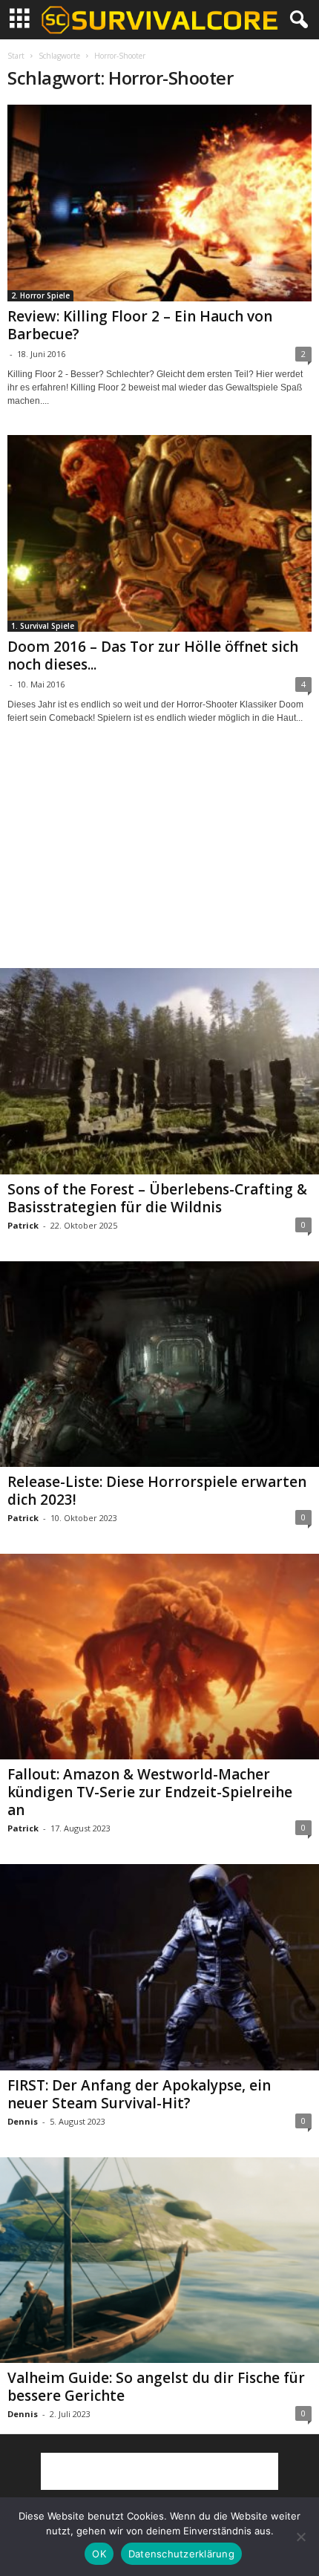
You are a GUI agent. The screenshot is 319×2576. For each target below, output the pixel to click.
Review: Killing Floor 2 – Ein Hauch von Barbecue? (140, 325)
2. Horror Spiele (40, 295)
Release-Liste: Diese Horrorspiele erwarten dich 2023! (157, 1491)
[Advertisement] (159, 860)
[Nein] (300, 2537)
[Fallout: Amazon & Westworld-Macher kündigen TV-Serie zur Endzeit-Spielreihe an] (159, 1657)
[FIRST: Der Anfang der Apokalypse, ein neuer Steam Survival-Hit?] (159, 1967)
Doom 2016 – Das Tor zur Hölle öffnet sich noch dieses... (153, 656)
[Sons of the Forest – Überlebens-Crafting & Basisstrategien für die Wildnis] (159, 1071)
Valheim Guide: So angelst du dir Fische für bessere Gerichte (156, 2387)
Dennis (23, 2121)
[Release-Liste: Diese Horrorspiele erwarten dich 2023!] (159, 1364)
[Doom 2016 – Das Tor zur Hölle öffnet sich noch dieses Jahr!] (159, 533)
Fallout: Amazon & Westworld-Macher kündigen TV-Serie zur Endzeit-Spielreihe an (150, 1792)
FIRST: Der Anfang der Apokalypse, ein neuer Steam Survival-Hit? (139, 2094)
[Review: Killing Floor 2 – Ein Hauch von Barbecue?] (159, 203)
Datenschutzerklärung (181, 2554)
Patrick (23, 1225)
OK (99, 2554)
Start (16, 56)
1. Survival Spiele (43, 626)
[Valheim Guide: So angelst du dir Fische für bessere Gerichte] (159, 2260)
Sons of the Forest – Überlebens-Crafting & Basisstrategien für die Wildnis (157, 1198)
